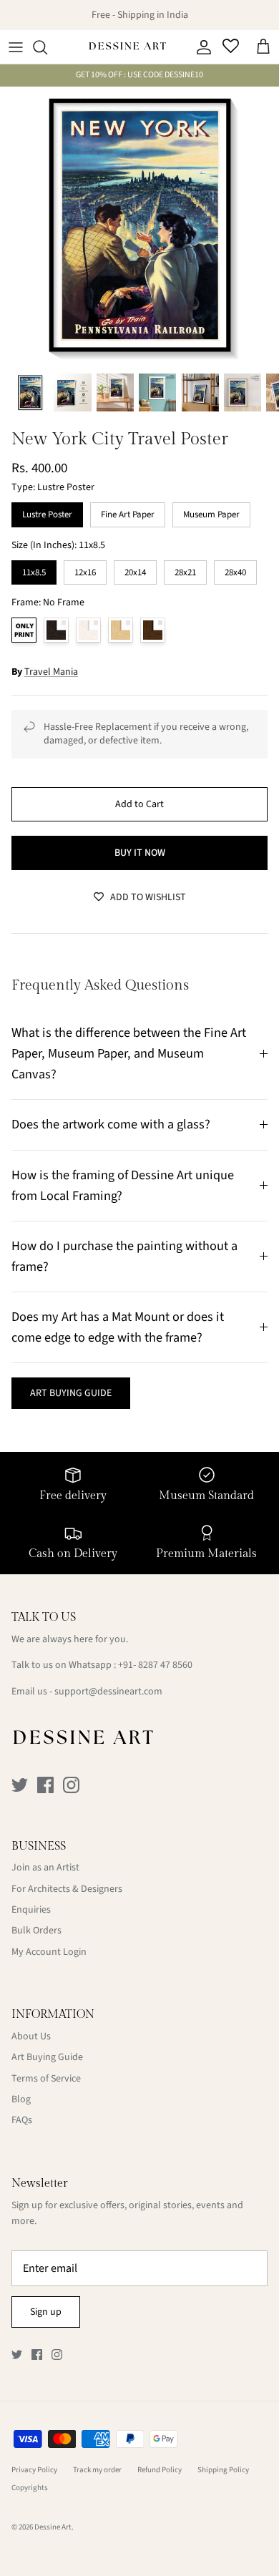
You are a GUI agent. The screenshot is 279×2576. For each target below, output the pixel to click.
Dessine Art (53, 2527)
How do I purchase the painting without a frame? (124, 1256)
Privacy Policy (34, 2470)
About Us (31, 2036)
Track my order (97, 2470)
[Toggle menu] (16, 47)
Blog (21, 2099)
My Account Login (49, 1952)
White (88, 630)
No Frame (24, 630)
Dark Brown (153, 630)
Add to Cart (139, 804)
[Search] (47, 47)
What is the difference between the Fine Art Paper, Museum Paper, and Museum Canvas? (129, 1053)
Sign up (46, 2312)
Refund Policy (160, 2470)
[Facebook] (45, 1785)
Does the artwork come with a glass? (111, 1124)
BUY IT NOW (140, 853)
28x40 (235, 570)
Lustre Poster (47, 512)
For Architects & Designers (67, 1889)
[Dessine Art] (127, 47)
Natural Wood (121, 630)
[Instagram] (71, 1785)
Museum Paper (212, 512)
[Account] (200, 47)
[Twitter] (20, 1785)
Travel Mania (51, 672)
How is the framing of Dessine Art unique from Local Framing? (123, 1185)
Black (56, 630)
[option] (139, 226)
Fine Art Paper (128, 512)
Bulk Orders (36, 1931)
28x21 (185, 570)
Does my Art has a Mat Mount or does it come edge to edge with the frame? (118, 1327)
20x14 (135, 570)
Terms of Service (46, 2079)
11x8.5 (34, 570)
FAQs (22, 2120)
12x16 (85, 570)
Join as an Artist (45, 1868)
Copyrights (30, 2488)
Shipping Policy (223, 2470)
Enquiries (31, 1910)
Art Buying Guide (47, 2057)
